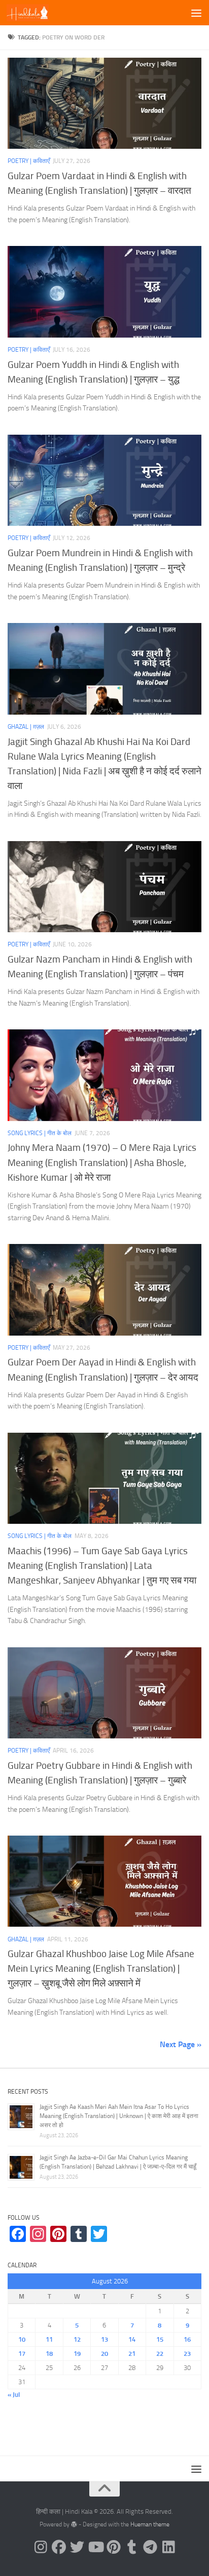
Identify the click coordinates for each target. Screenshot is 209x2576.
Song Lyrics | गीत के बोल (40, 1133)
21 (132, 2354)
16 (187, 2339)
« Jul (14, 2395)
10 (22, 2339)
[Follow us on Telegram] (150, 2547)
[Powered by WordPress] (74, 2524)
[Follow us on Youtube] (95, 2547)
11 (49, 2339)
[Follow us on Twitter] (77, 2547)
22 (160, 2354)
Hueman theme (150, 2524)
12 (77, 2339)
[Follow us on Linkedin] (168, 2547)
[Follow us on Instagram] (41, 2547)
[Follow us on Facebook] (59, 2547)
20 (104, 2354)
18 (49, 2354)
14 (132, 2339)
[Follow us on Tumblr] (132, 2547)
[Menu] (196, 13)
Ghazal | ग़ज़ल (26, 727)
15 (160, 2339)
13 (104, 2339)
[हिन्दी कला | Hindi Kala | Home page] (35, 13)
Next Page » (181, 2044)
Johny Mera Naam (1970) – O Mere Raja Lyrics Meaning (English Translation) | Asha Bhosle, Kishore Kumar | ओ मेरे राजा (102, 1162)
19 (77, 2354)
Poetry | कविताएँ (29, 161)
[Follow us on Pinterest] (114, 2547)
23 (187, 2354)
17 (22, 2354)
